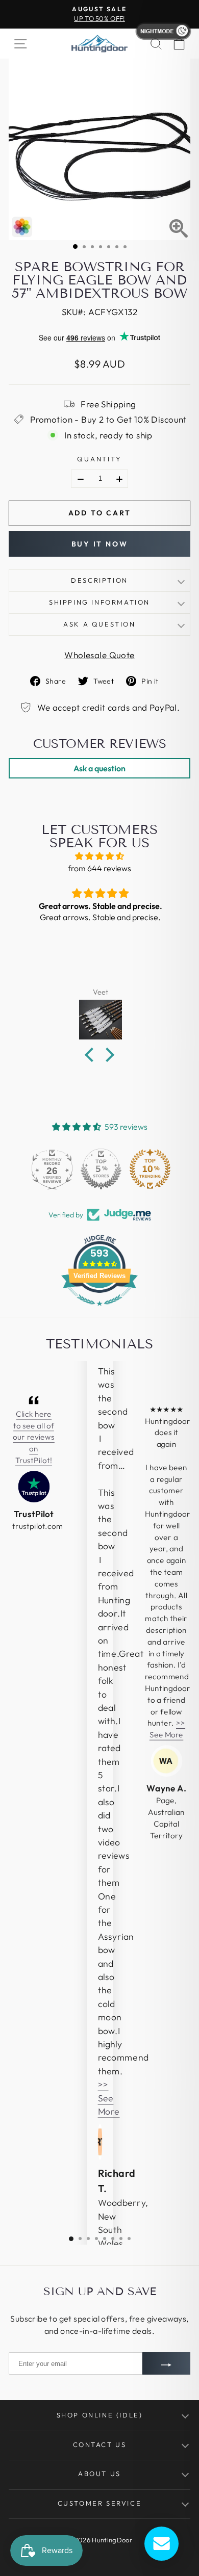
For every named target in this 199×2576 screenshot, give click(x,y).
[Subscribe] (166, 2363)
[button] (92, 1055)
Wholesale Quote (99, 655)
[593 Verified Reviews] (99, 1311)
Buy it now (100, 544)
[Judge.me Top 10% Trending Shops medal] (148, 1169)
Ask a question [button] (99, 768)
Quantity (99, 459)
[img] (99, 856)
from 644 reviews (99, 868)
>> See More (109, 2098)
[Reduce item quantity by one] (81, 479)
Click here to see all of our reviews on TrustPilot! (33, 1437)
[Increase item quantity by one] (119, 479)
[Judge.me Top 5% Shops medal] (99, 1169)
